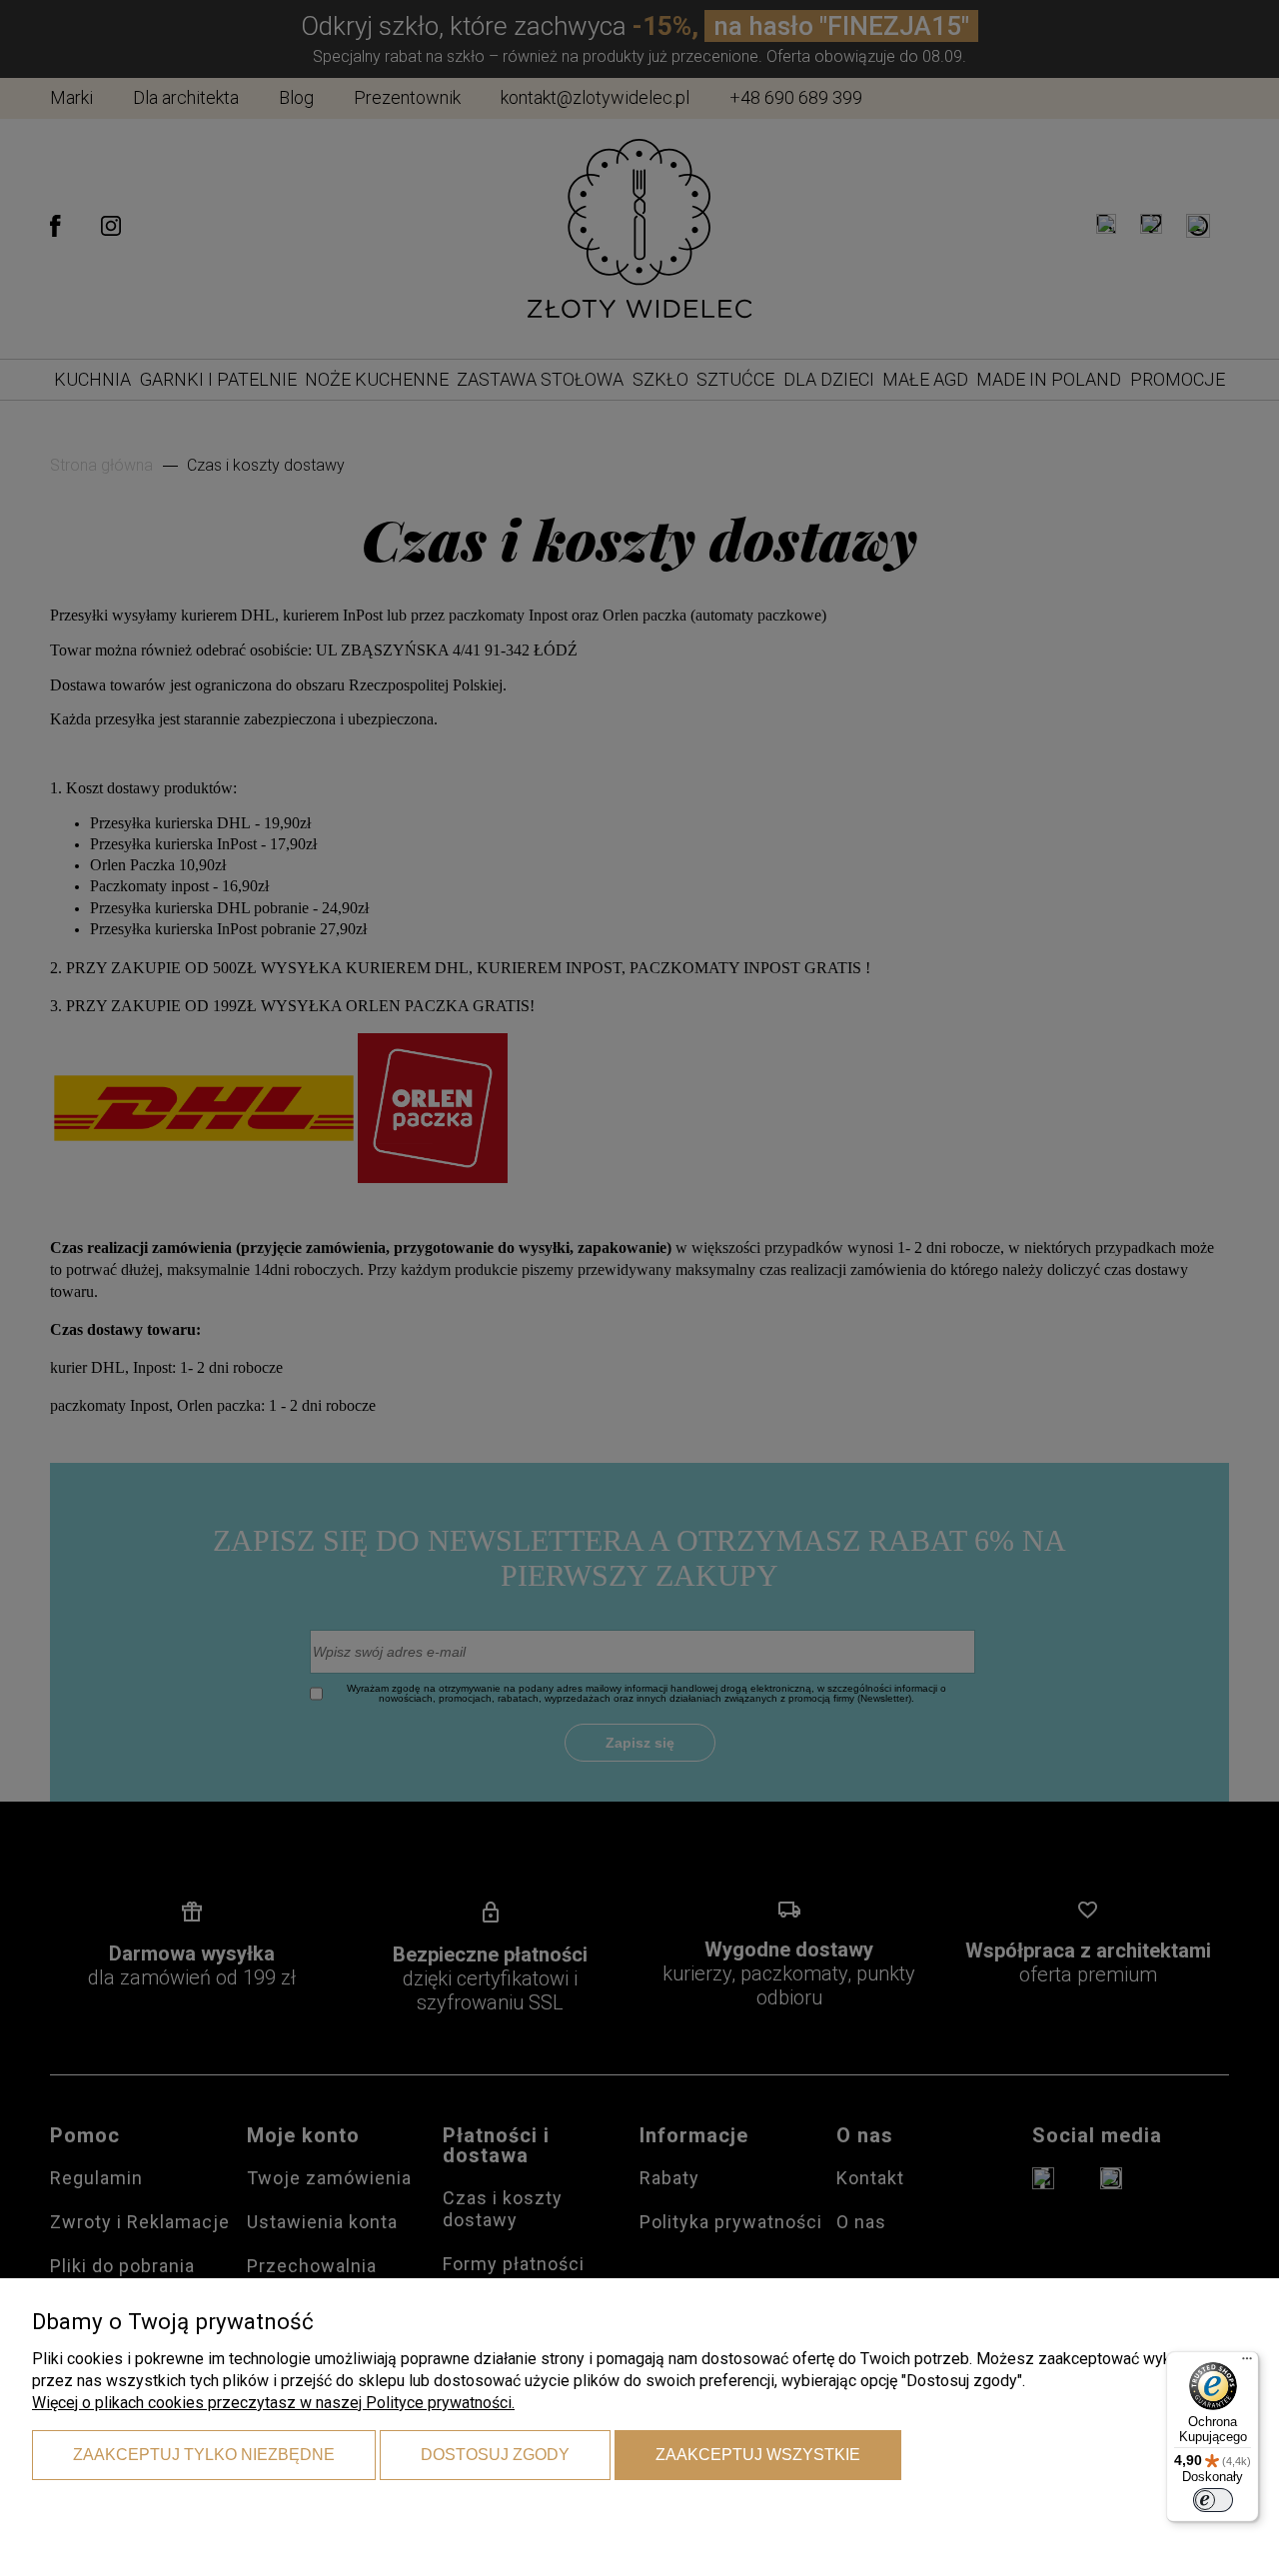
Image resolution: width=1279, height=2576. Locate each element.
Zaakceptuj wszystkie (758, 2455)
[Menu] (1247, 2363)
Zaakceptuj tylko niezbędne (204, 2455)
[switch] (1213, 2500)
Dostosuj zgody (495, 2455)
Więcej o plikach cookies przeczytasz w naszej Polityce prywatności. (273, 2403)
